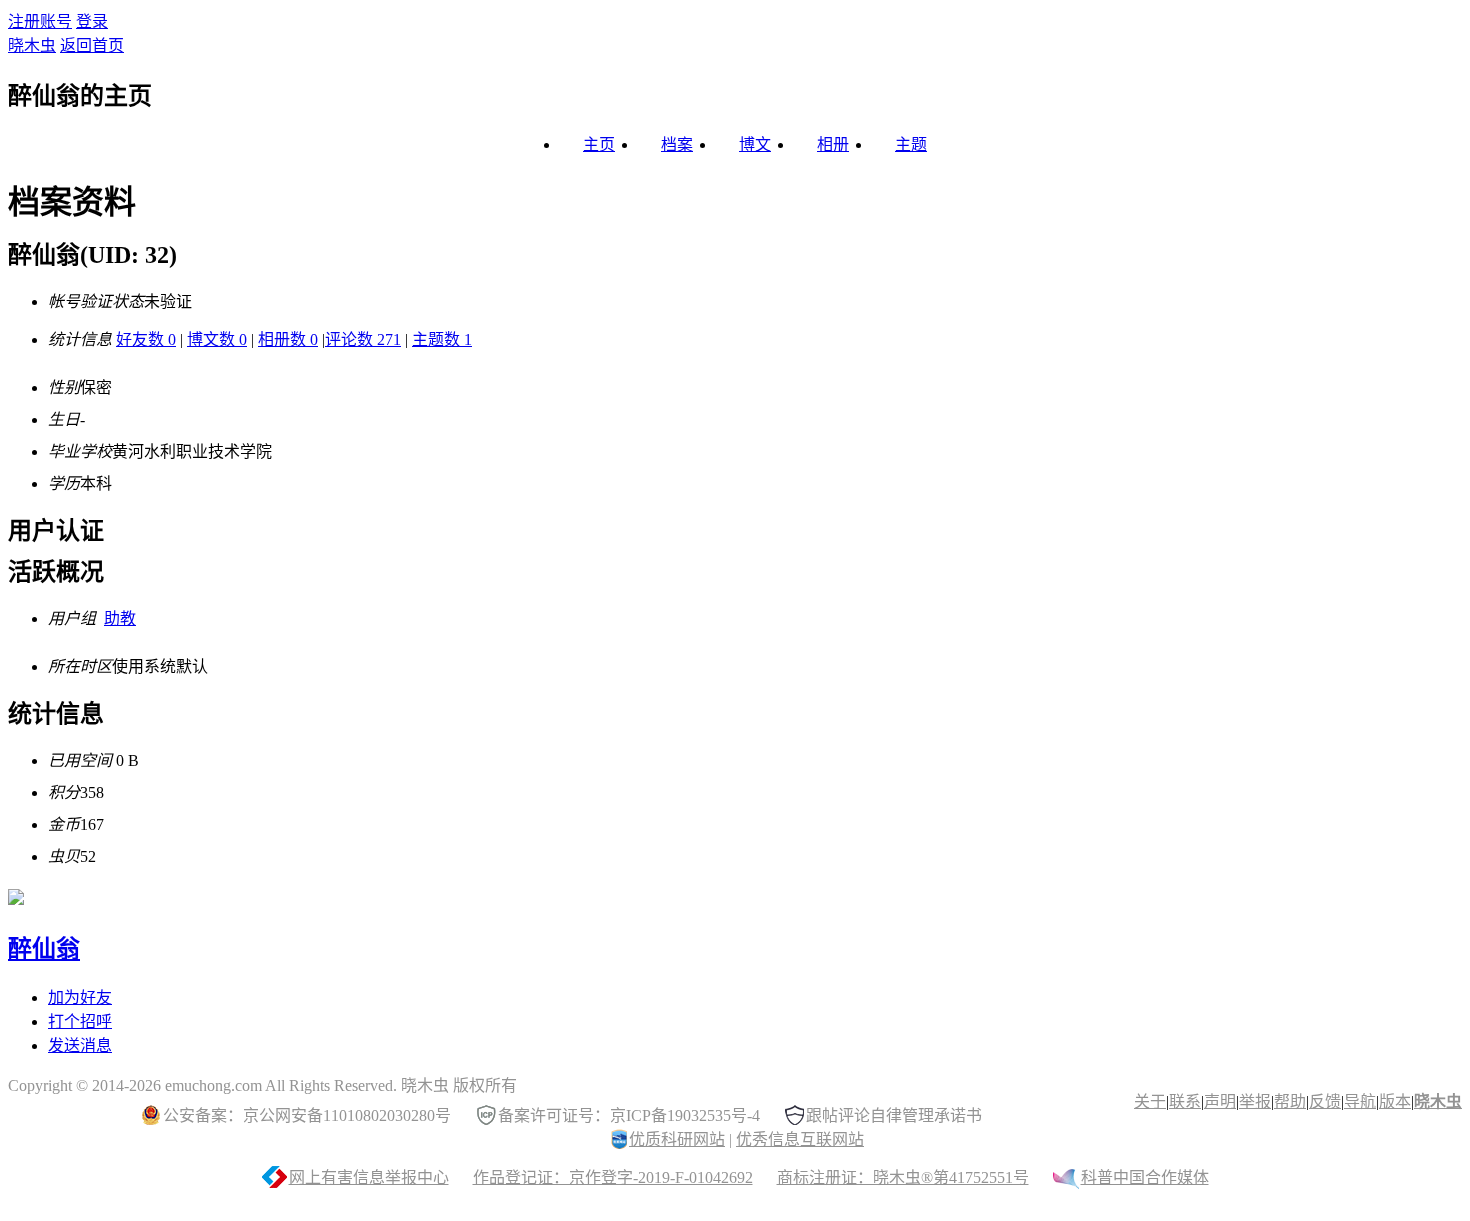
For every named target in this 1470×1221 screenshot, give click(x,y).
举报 (1255, 1101)
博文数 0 (217, 339)
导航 (1360, 1101)
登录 (92, 21)
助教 (120, 618)
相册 (833, 144)
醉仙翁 (44, 949)
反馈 (1325, 1101)
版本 (1395, 1101)
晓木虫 (32, 45)
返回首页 (92, 45)
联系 (1185, 1101)
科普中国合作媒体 (1145, 1177)
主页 (599, 144)
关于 (1150, 1101)
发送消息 (80, 1045)
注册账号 (40, 21)
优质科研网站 (677, 1139)
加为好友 (80, 997)
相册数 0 (288, 339)
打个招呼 (80, 1021)
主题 (911, 144)
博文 (755, 144)
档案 (677, 144)
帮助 (1290, 1101)
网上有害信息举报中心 (369, 1177)
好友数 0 (146, 339)
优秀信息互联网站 (800, 1139)
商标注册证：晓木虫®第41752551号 (903, 1177)
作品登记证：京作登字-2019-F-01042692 (613, 1177)
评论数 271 (363, 339)
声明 (1220, 1101)
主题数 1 (442, 339)
